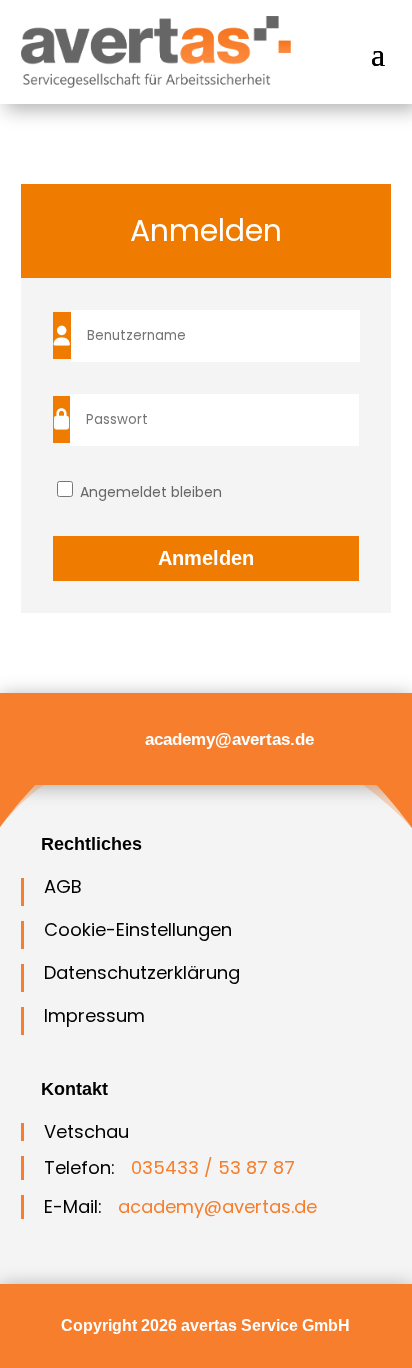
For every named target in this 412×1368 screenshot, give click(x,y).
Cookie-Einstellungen (138, 929)
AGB (63, 886)
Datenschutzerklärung (142, 972)
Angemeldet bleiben (149, 492)
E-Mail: (73, 1206)
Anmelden (206, 558)
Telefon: (79, 1167)
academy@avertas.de (229, 739)
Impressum (94, 1015)
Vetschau (86, 1131)
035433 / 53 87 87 (213, 1167)
